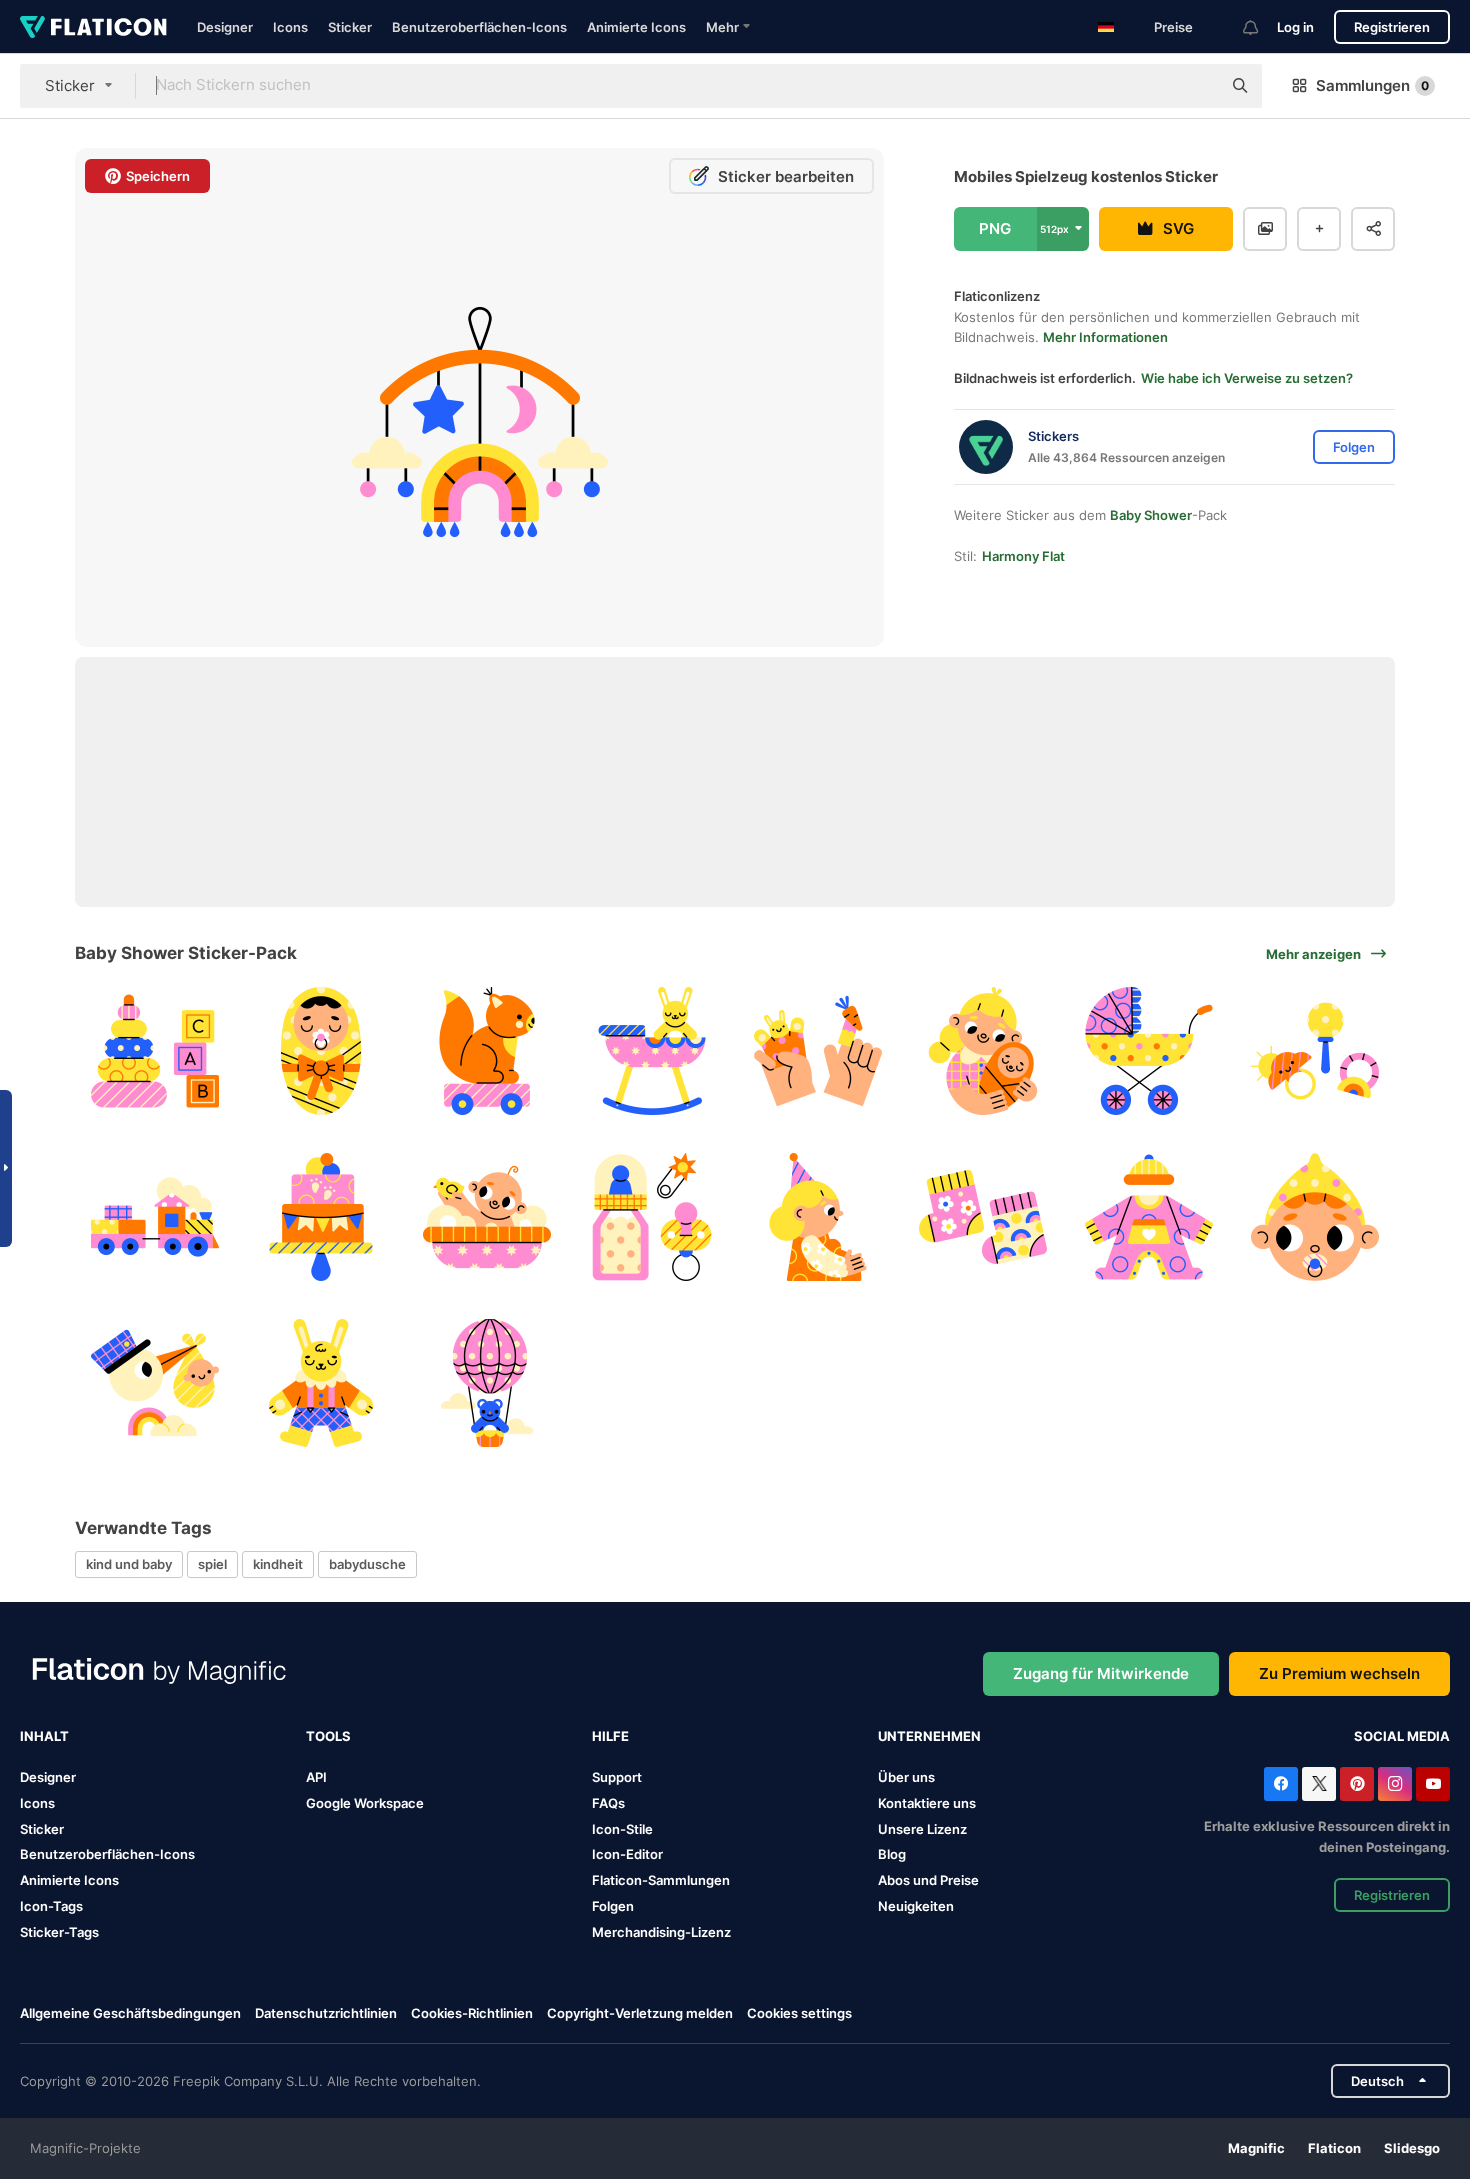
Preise (1173, 27)
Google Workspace (365, 1803)
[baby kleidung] (1149, 1217)
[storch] (155, 1382)
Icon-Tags (51, 1906)
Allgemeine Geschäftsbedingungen (130, 2013)
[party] (321, 1217)
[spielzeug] (1314, 1051)
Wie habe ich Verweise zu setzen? (1247, 378)
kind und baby (129, 1564)
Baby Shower (1151, 515)
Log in (1295, 27)
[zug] (155, 1217)
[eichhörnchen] (486, 1051)
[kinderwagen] (1149, 1051)
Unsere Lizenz (922, 1829)
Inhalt (44, 1736)
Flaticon (1334, 2148)
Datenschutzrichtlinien (326, 2013)
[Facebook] (1281, 1784)
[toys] (155, 1051)
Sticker (350, 27)
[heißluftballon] (486, 1382)
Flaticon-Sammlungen (661, 1880)
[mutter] (983, 1051)
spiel (212, 1564)
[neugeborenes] (321, 1051)
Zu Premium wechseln (1339, 1673)
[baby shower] (652, 1217)
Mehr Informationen (1105, 337)
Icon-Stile (622, 1829)
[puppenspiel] (818, 1051)
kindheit (278, 1564)
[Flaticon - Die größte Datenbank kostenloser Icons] (93, 27)
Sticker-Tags (59, 1932)
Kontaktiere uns (927, 1803)
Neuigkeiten (916, 1906)
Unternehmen (929, 1736)
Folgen (613, 1906)
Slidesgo (1412, 2148)
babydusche (367, 1564)
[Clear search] (1196, 86)
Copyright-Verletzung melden (640, 2013)
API (316, 1777)
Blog (892, 1854)
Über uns (906, 1777)
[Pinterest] (1357, 1784)
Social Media (1402, 1736)
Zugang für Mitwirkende (1101, 1673)
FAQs (608, 1803)
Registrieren (1392, 27)
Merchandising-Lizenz (661, 1932)
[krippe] (652, 1051)
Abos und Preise (928, 1880)
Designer (225, 27)
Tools (328, 1736)
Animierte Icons (636, 27)
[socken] (983, 1217)
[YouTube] (1433, 1784)
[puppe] (321, 1382)
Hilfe (610, 1736)
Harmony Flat (1023, 556)
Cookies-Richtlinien (472, 2013)
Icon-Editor (627, 1854)
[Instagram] (1395, 1784)
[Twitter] (1319, 1784)
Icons (290, 27)
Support (617, 1777)
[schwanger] (818, 1217)
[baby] (1314, 1217)
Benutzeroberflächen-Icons (479, 27)
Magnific (1256, 2148)
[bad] (486, 1217)
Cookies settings (799, 2013)
